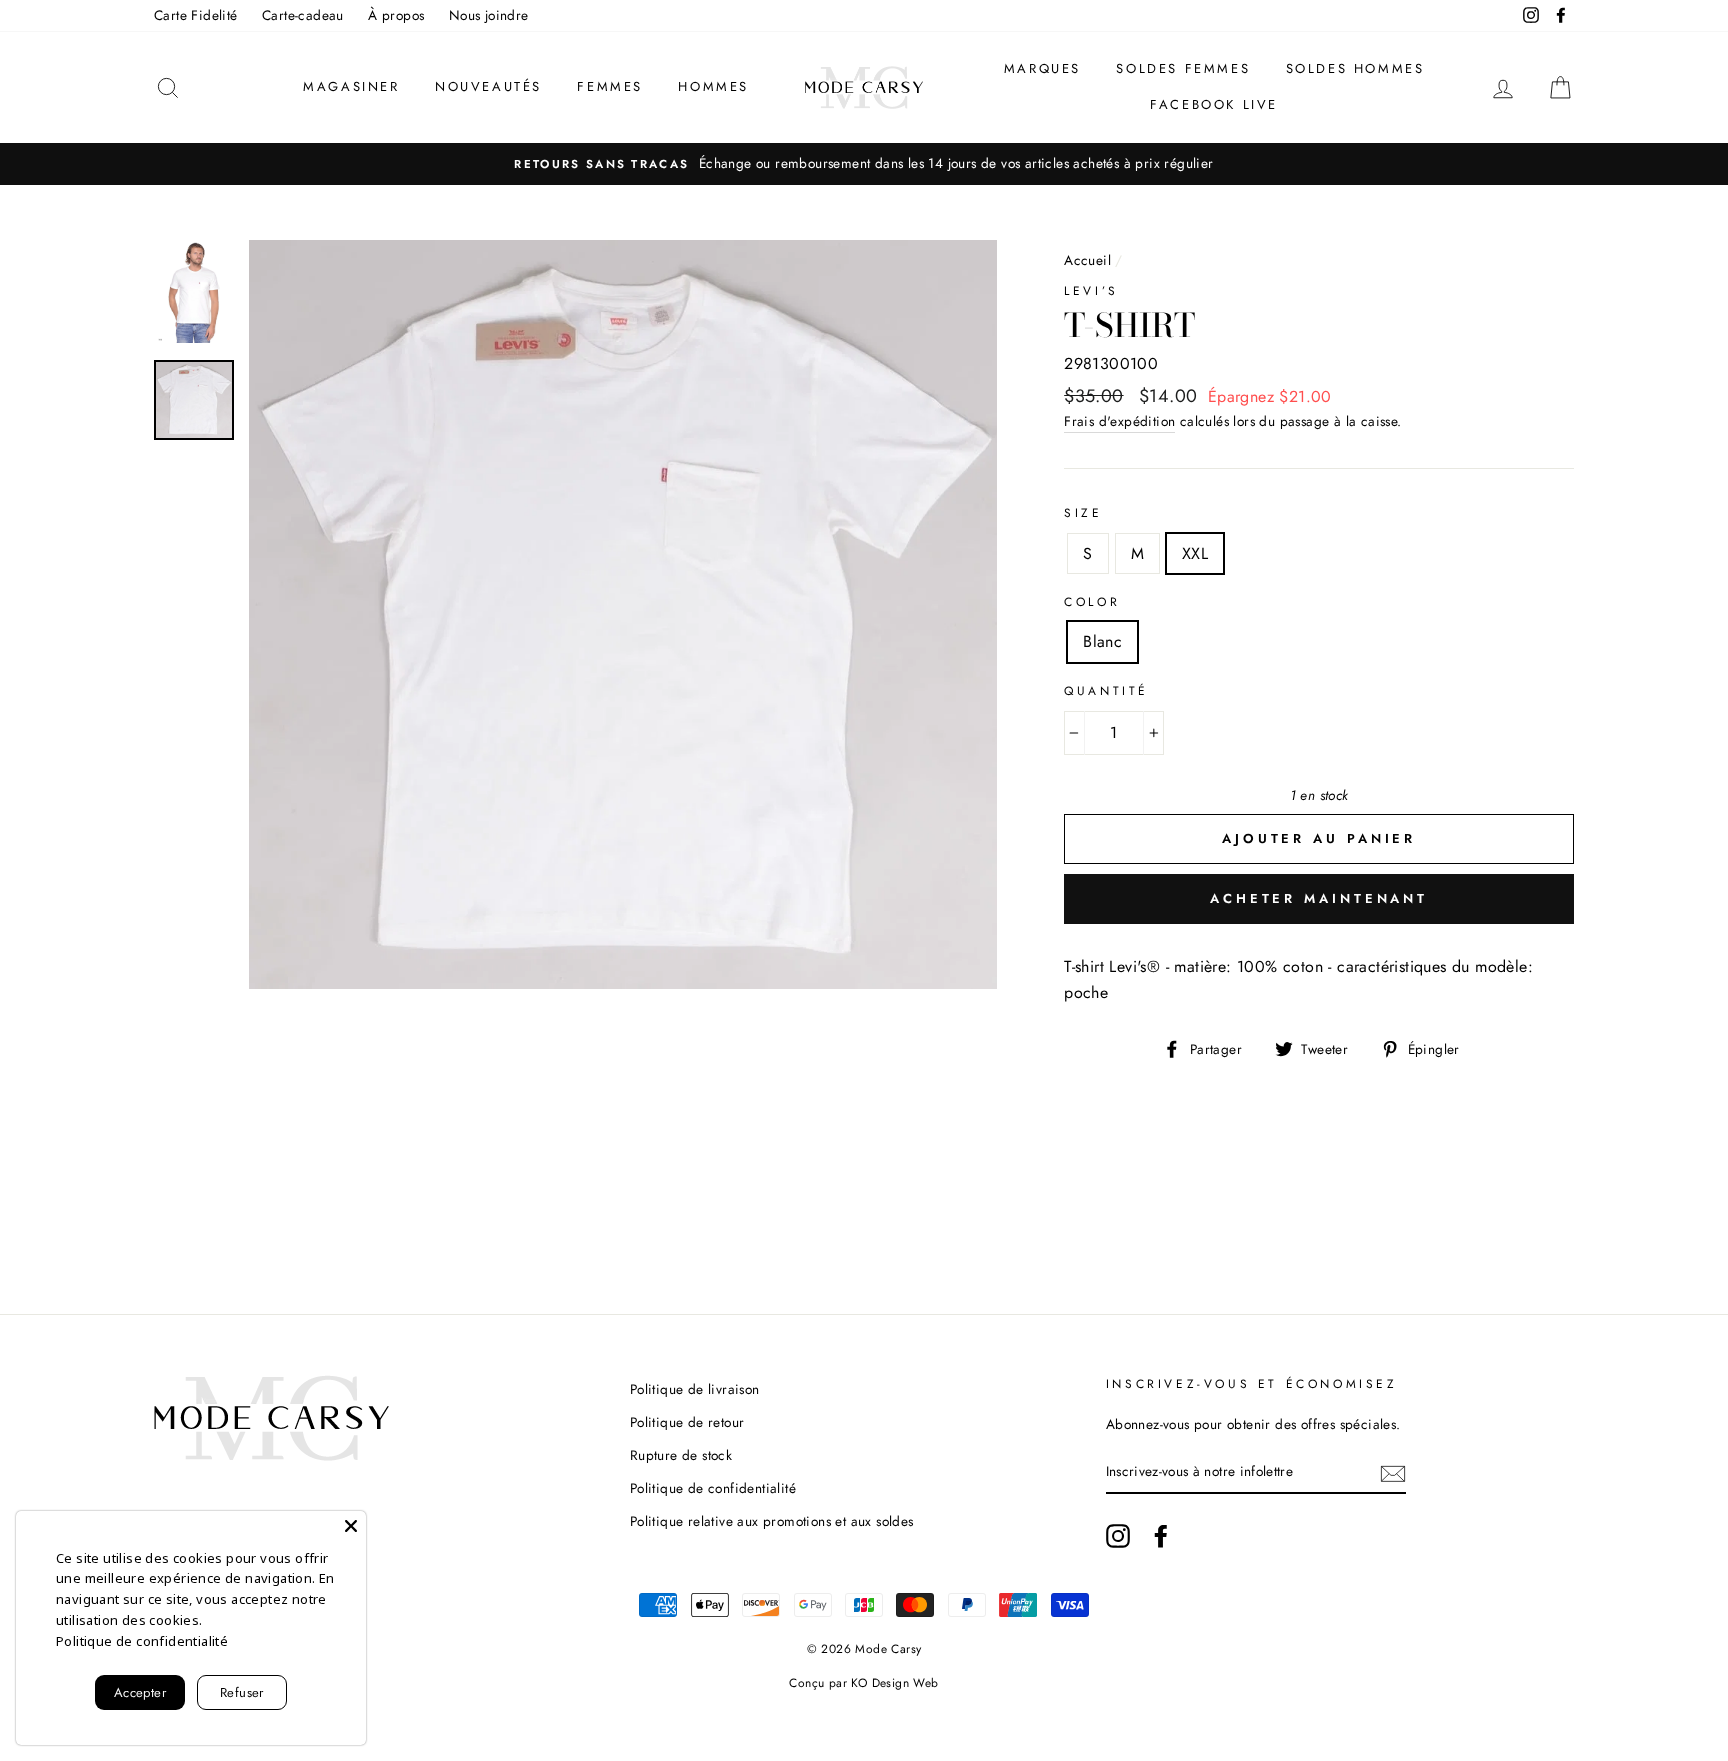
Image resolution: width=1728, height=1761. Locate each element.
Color (1092, 602)
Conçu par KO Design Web (863, 1683)
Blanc (1102, 641)
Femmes (610, 86)
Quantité (1106, 691)
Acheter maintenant (1319, 898)
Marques (1042, 68)
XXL (1195, 553)
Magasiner (351, 86)
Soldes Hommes (1355, 68)
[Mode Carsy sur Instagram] (1118, 1536)
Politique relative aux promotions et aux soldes (772, 1521)
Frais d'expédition (1119, 421)
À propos (396, 15)
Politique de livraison (695, 1389)
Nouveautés (488, 86)
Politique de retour (687, 1422)
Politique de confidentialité (713, 1488)
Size (1083, 513)
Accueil (1087, 260)
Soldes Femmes (1183, 68)
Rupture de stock (681, 1455)
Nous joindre (489, 15)
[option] (864, 164)
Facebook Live (1214, 104)
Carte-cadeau (303, 15)
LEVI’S (1091, 291)
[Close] (351, 1526)
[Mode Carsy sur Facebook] (1161, 1536)
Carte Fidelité (196, 15)
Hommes (713, 86)
